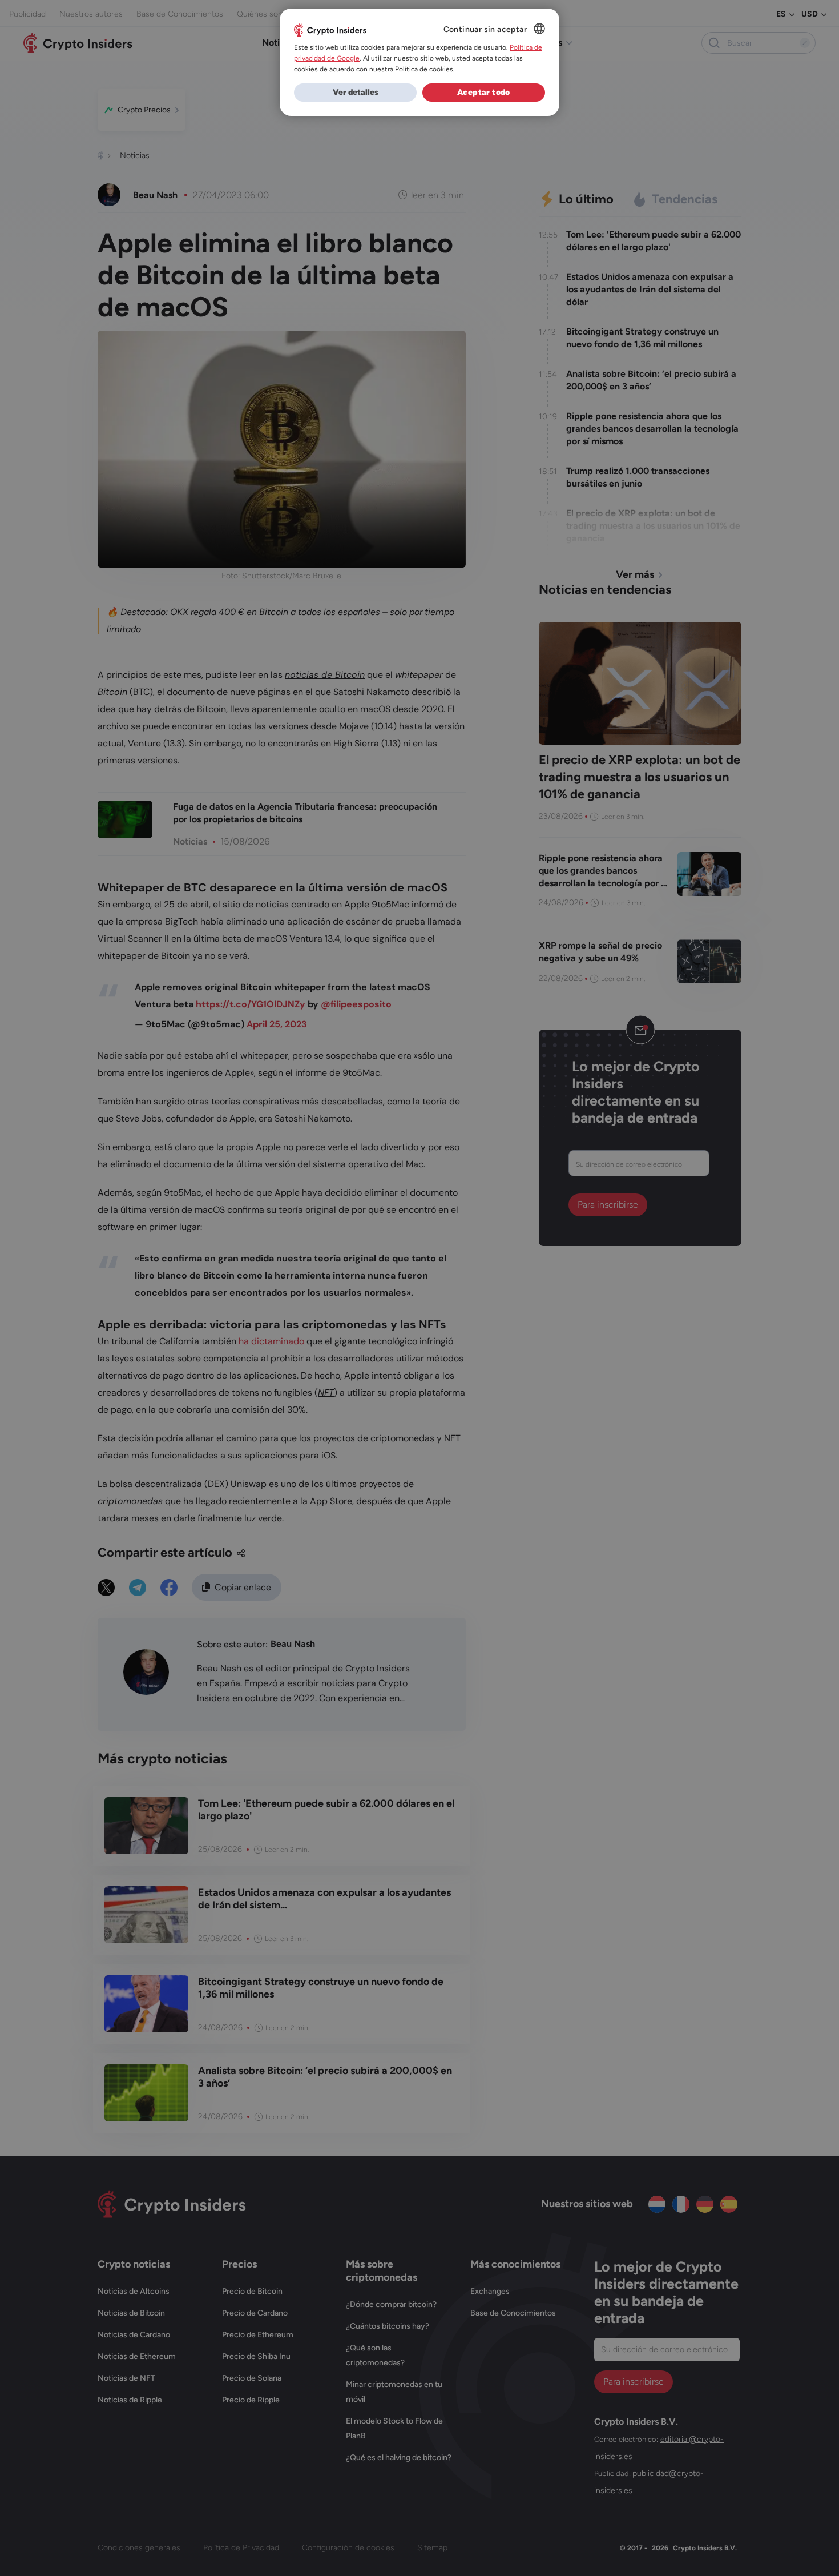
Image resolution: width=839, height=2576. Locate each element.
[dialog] (419, 62)
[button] (355, 93)
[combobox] (539, 29)
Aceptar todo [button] (484, 92)
